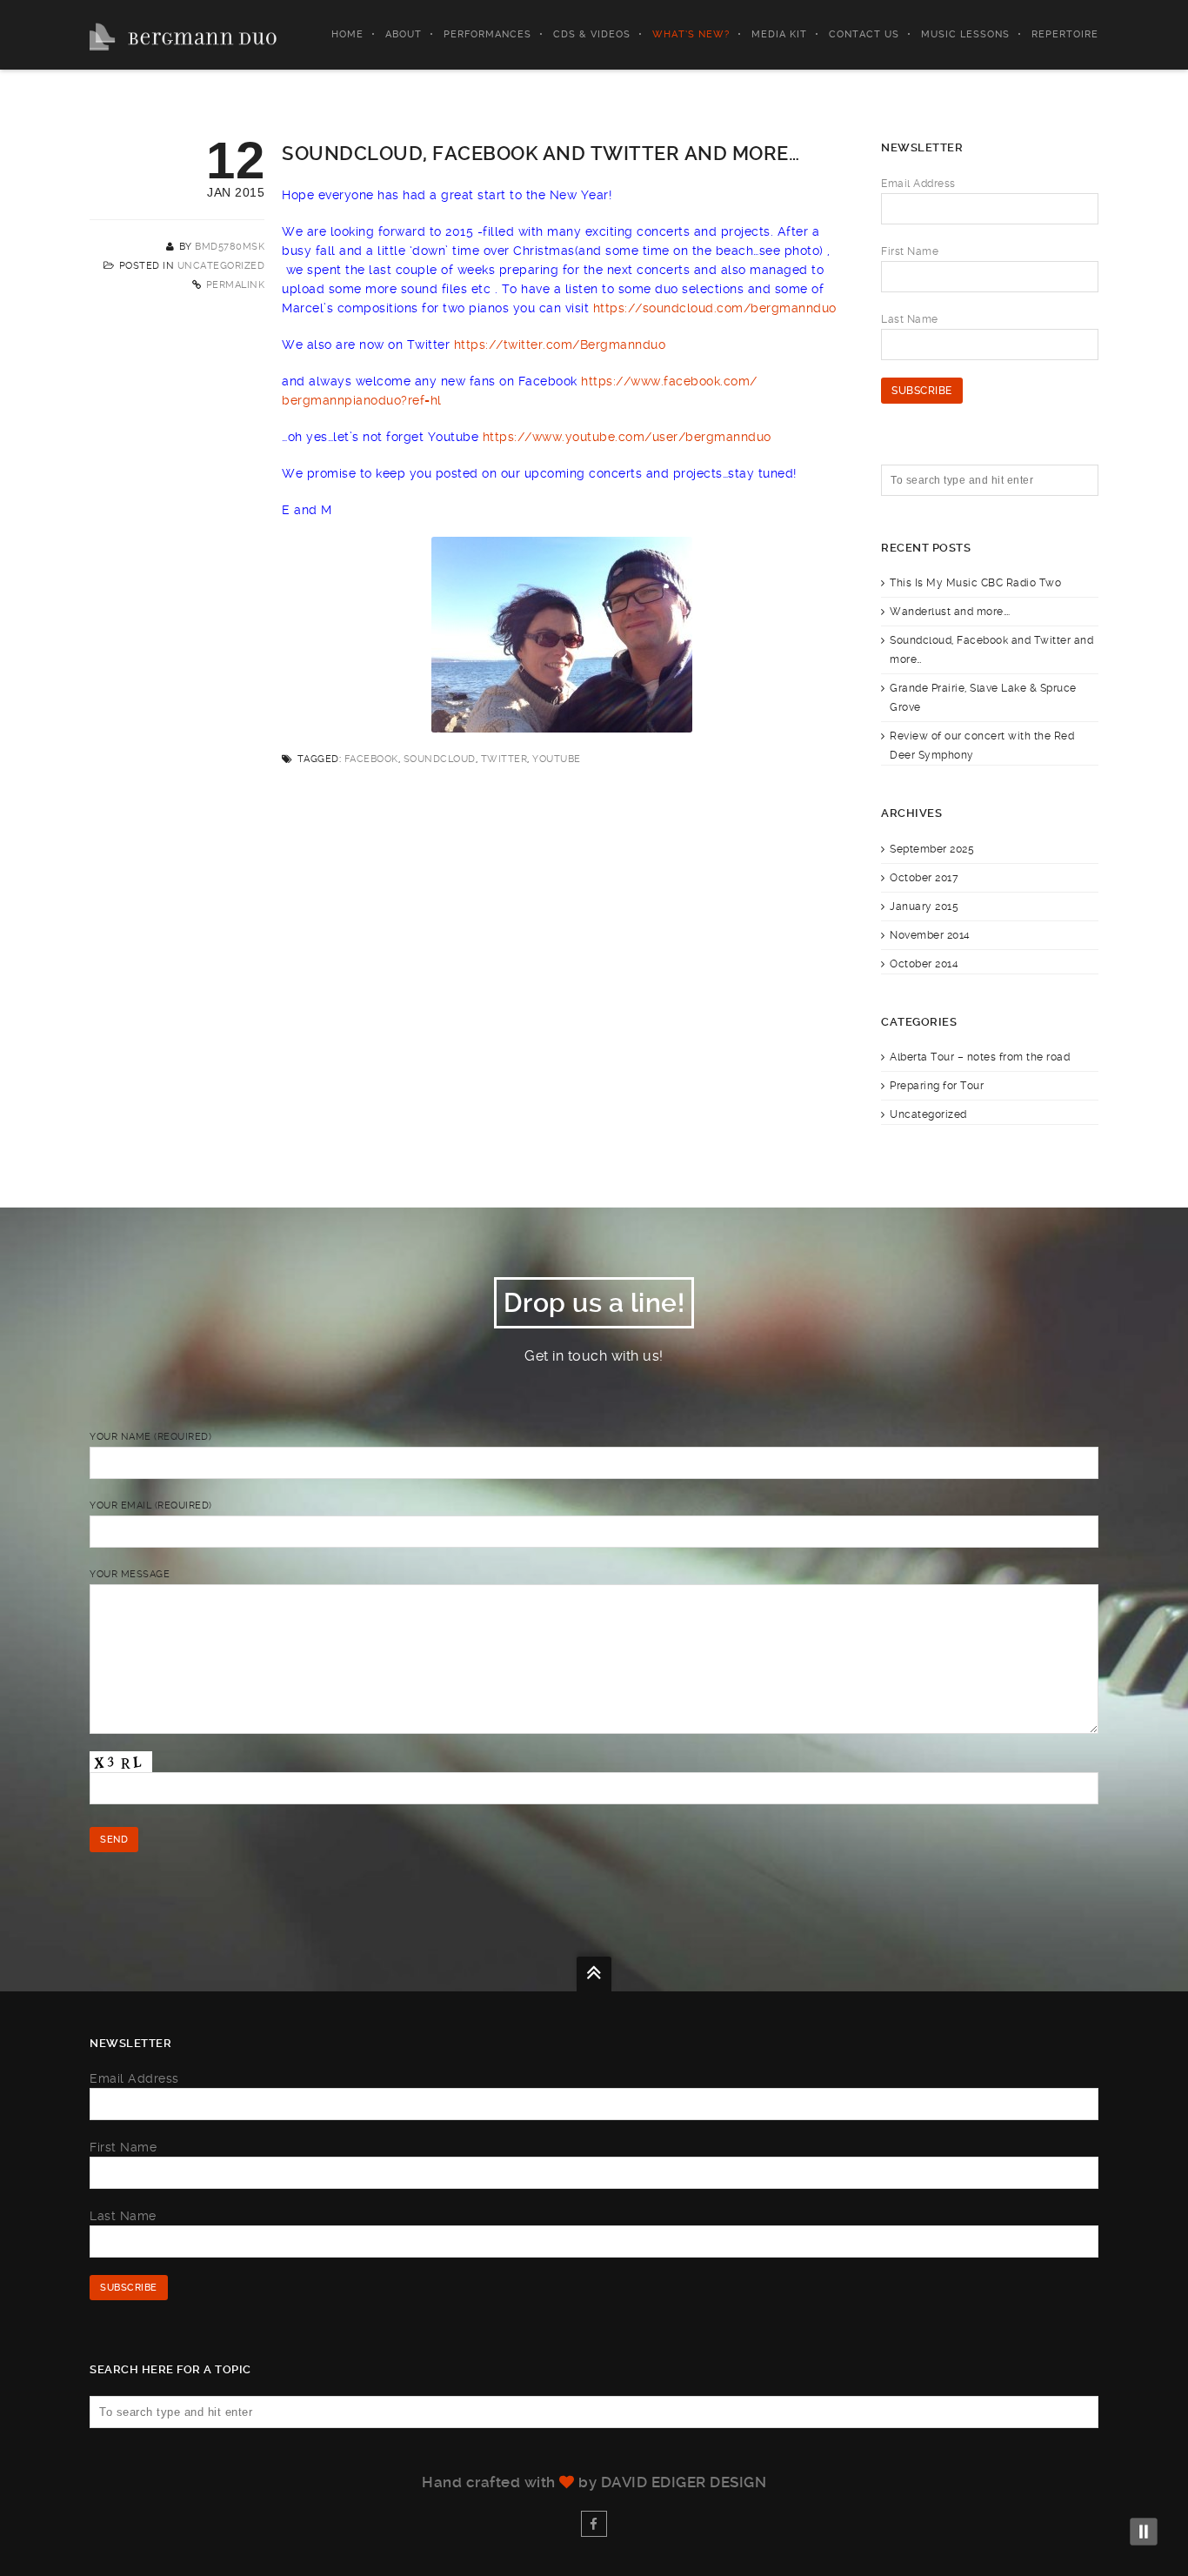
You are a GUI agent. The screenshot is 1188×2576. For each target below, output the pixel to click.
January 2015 (924, 907)
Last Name (910, 319)
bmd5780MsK (230, 247)
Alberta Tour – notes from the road (980, 1057)
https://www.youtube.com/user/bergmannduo (627, 437)
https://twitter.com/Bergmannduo (560, 345)
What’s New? (691, 34)
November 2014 (930, 935)
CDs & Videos (592, 34)
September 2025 (932, 849)
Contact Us (864, 34)
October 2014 (924, 964)
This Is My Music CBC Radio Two (975, 583)
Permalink (236, 285)
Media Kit (779, 34)
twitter (504, 759)
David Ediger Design (684, 2482)
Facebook (371, 759)
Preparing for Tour (937, 1086)
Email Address (918, 184)
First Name (910, 251)
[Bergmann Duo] (184, 35)
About (404, 34)
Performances (487, 34)
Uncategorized (221, 266)
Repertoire (1065, 34)
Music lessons (965, 34)
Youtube (557, 759)
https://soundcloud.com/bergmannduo (715, 308)
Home (347, 34)
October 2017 (924, 878)
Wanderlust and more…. (950, 612)
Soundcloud (440, 759)
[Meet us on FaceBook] (594, 2524)
